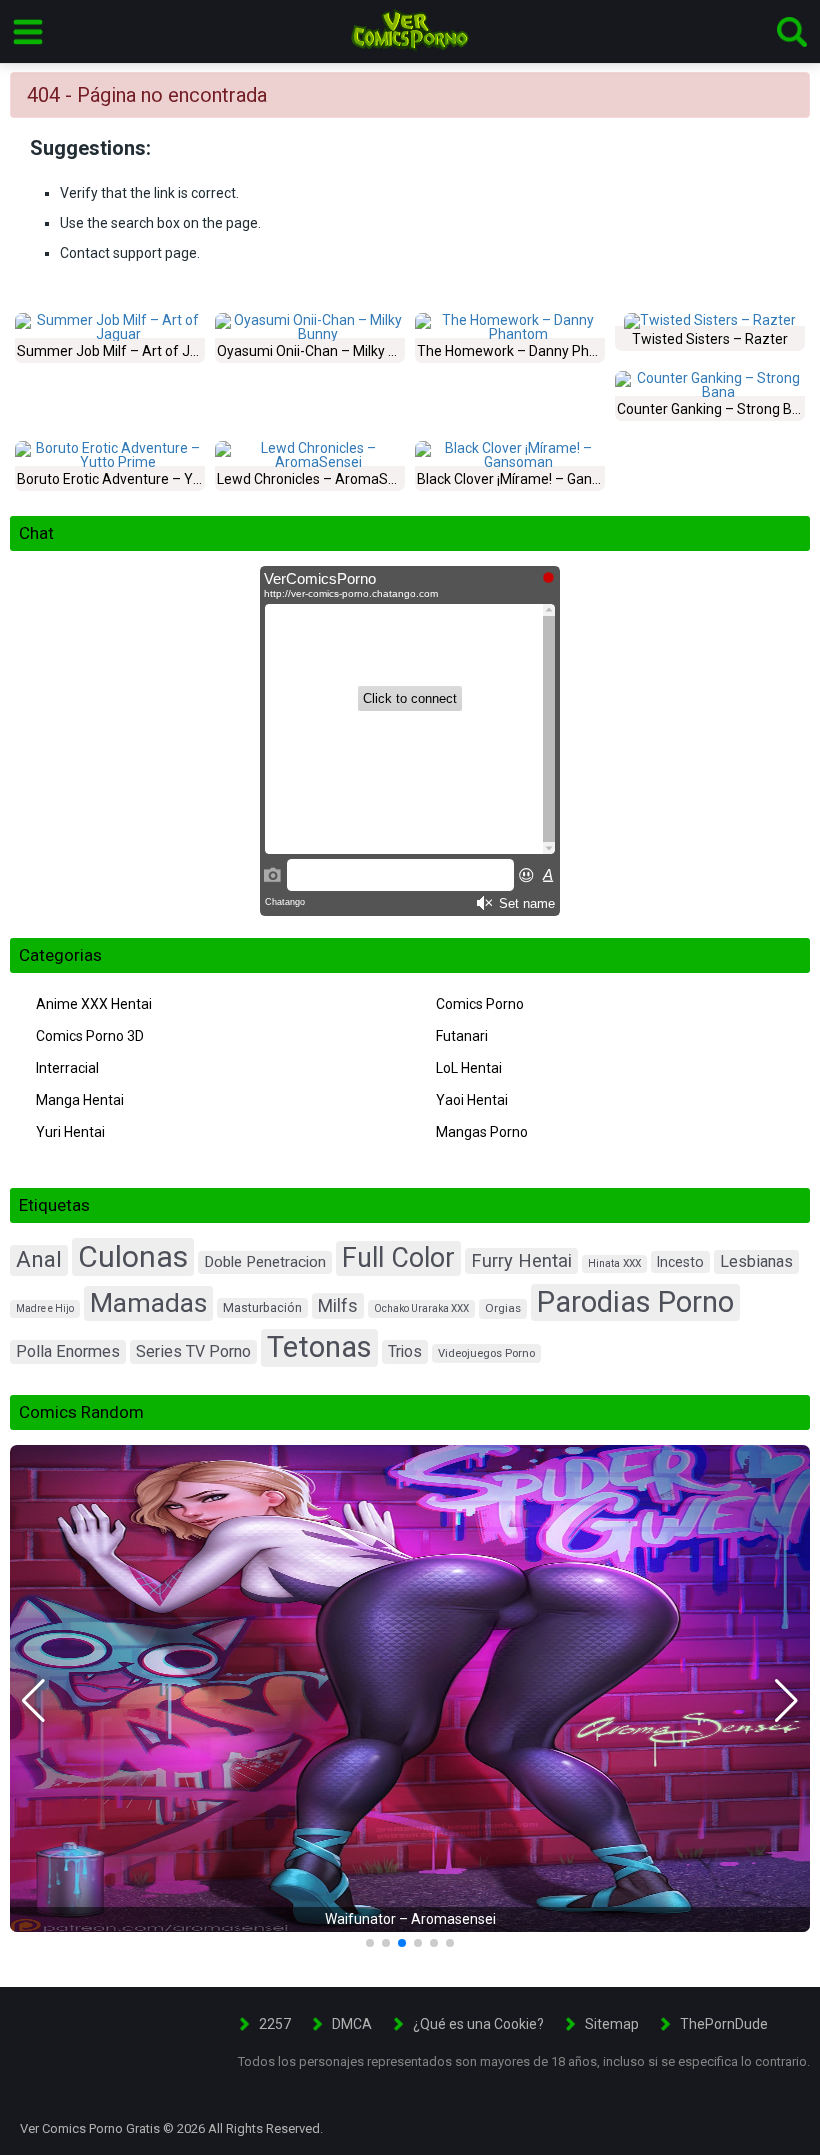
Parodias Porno (635, 1302)
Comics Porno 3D (90, 1036)
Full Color (398, 1258)
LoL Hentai (469, 1068)
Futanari (462, 1036)
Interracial (67, 1068)
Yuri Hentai (70, 1132)
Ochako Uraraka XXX (421, 1308)
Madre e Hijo (45, 1308)
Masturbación (262, 1307)
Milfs (338, 1305)
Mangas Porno (482, 1132)
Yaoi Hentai (472, 1100)
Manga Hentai (80, 1100)
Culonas (133, 1256)
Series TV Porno (193, 1351)
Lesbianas (756, 1261)
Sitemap (612, 2024)
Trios (405, 1351)
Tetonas (319, 1347)
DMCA (352, 2024)
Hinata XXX (614, 1263)
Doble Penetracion (265, 1262)
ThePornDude (724, 2024)
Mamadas (148, 1302)
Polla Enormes (68, 1351)
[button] (33, 1701)
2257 (275, 2024)
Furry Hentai (521, 1260)
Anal (39, 1259)
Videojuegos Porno (486, 1353)
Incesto (680, 1262)
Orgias (503, 1308)
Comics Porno (480, 1004)
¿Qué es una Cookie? (478, 2024)
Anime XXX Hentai (94, 1004)
